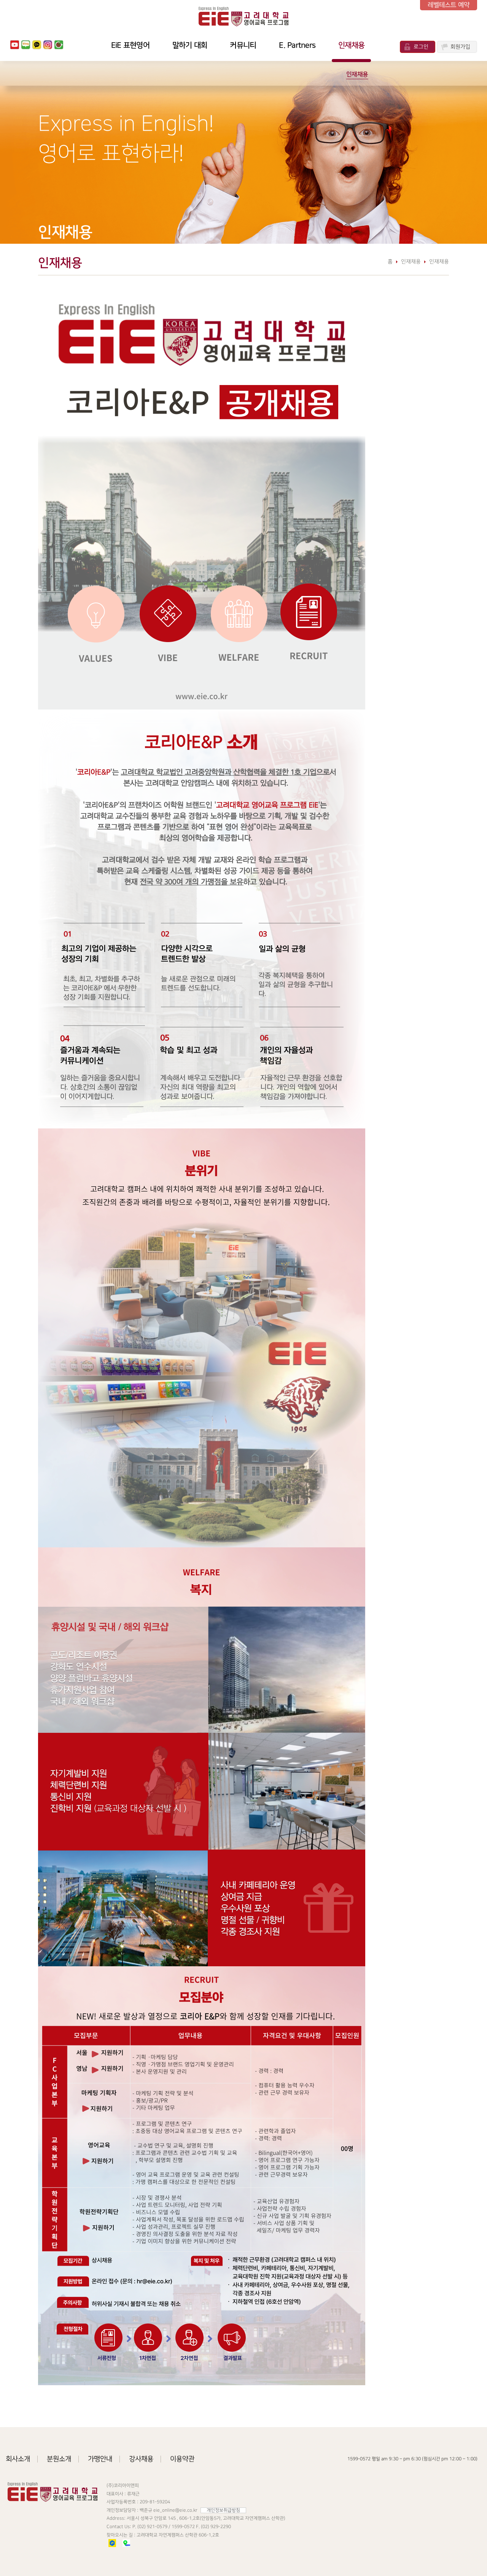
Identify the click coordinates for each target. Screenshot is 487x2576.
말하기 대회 (190, 45)
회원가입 (460, 47)
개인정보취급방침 (223, 2510)
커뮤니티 (243, 45)
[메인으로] (243, 16)
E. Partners (297, 45)
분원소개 (59, 2459)
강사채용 (141, 2459)
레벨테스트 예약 (449, 5)
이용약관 (182, 2459)
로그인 (421, 47)
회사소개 (18, 2459)
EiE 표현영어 (130, 45)
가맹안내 (100, 2459)
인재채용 (351, 45)
